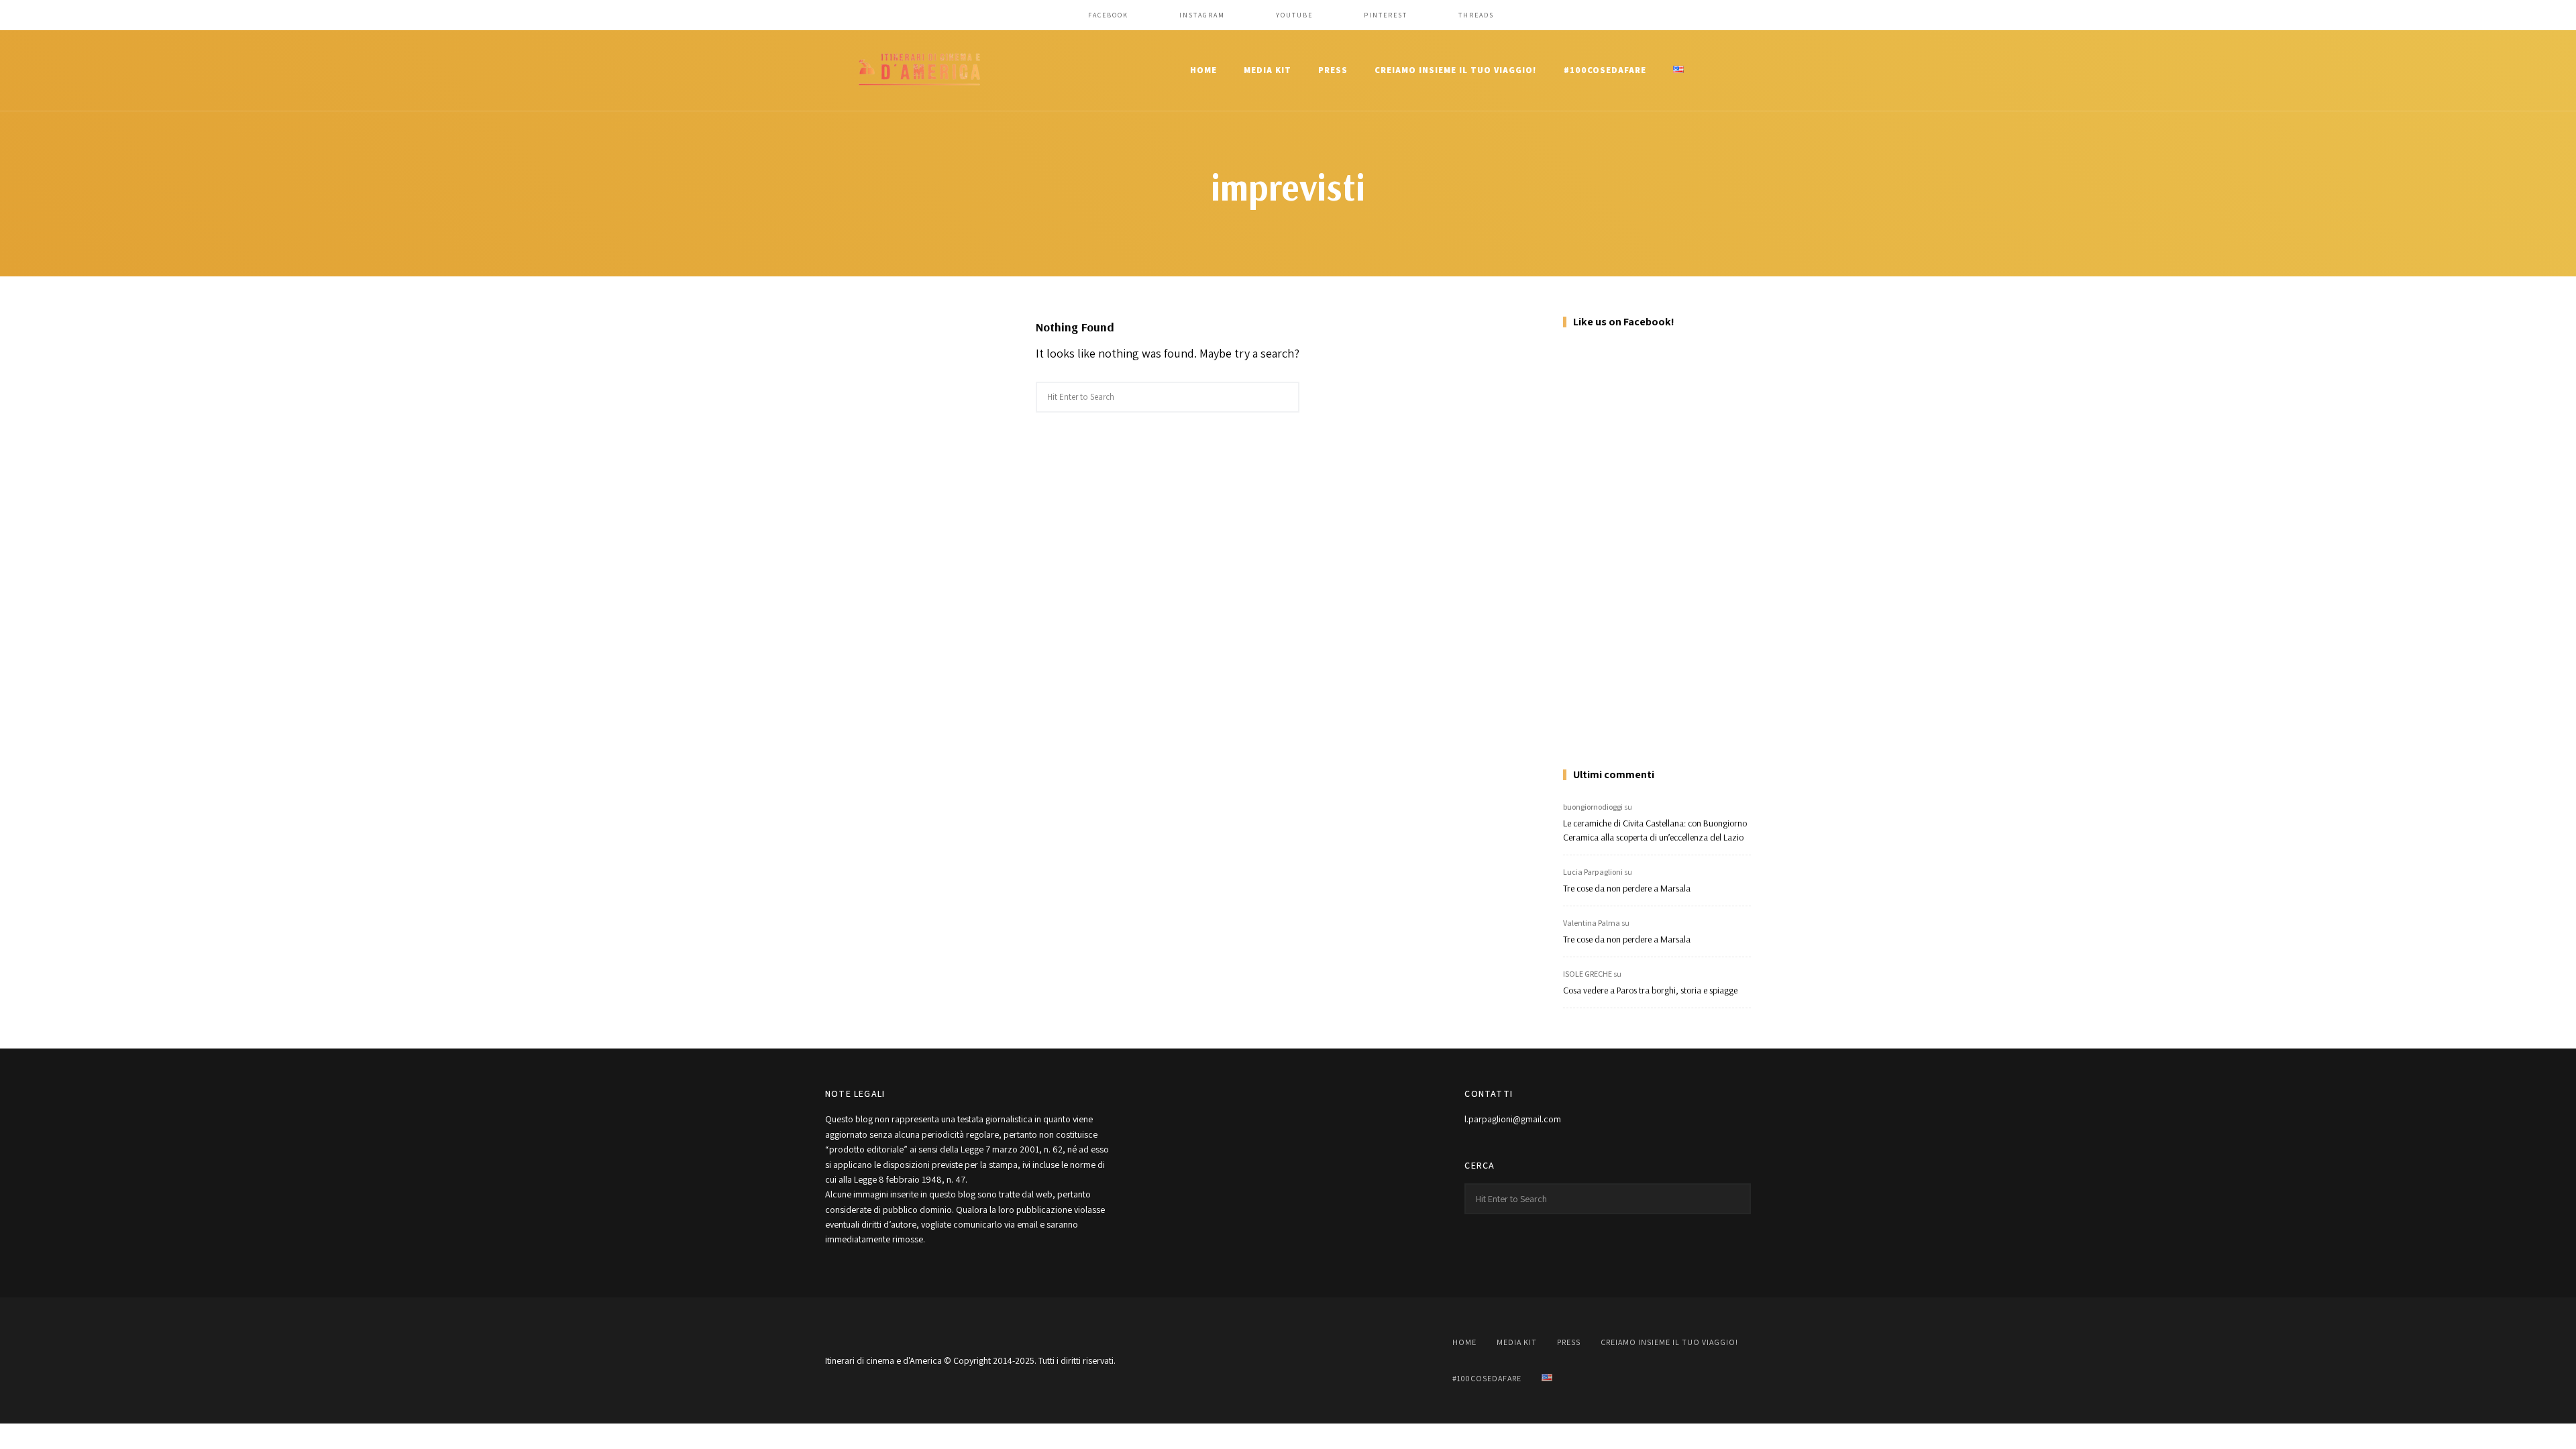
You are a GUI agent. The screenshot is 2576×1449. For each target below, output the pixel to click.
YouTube (1294, 15)
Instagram (1202, 15)
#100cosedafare (1605, 70)
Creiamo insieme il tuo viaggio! (1456, 70)
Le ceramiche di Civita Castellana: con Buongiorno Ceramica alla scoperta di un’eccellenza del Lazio (1655, 830)
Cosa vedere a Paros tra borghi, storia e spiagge (1650, 990)
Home (1203, 70)
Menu (1737, 70)
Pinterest (1386, 15)
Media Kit (1268, 70)
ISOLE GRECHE (1588, 974)
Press (1333, 70)
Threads (1476, 15)
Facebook (1108, 15)
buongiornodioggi (1593, 807)
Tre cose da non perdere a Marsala (1627, 888)
